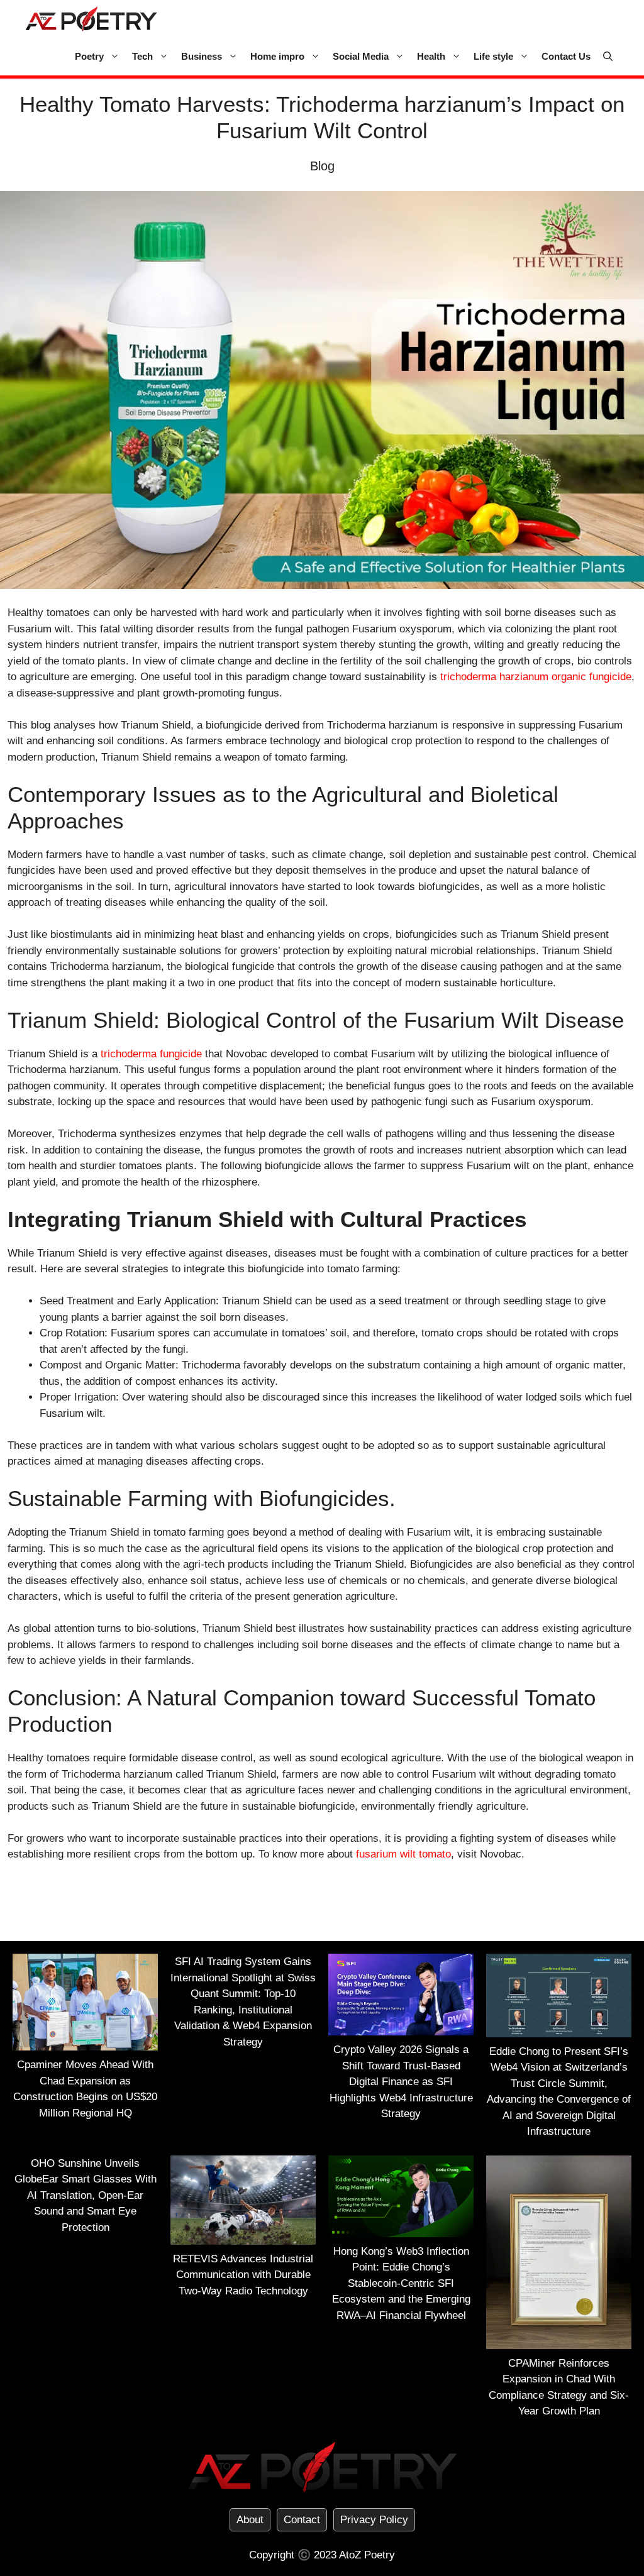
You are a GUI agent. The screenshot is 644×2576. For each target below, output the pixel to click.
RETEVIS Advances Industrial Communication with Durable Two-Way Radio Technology (243, 2275)
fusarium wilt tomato (403, 1854)
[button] (608, 57)
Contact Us (566, 56)
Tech (142, 56)
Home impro (277, 56)
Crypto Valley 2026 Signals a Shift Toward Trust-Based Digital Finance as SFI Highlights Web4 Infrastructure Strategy (401, 2082)
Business (202, 56)
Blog (322, 166)
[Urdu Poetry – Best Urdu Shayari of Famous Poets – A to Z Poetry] (91, 19)
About (250, 2520)
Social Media (361, 56)
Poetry (89, 56)
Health (431, 56)
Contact (302, 2520)
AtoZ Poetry (367, 2555)
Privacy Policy (374, 2520)
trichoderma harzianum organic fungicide (536, 677)
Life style (493, 56)
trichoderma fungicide (151, 1054)
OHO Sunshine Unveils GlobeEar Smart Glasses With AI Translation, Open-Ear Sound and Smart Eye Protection (86, 2195)
